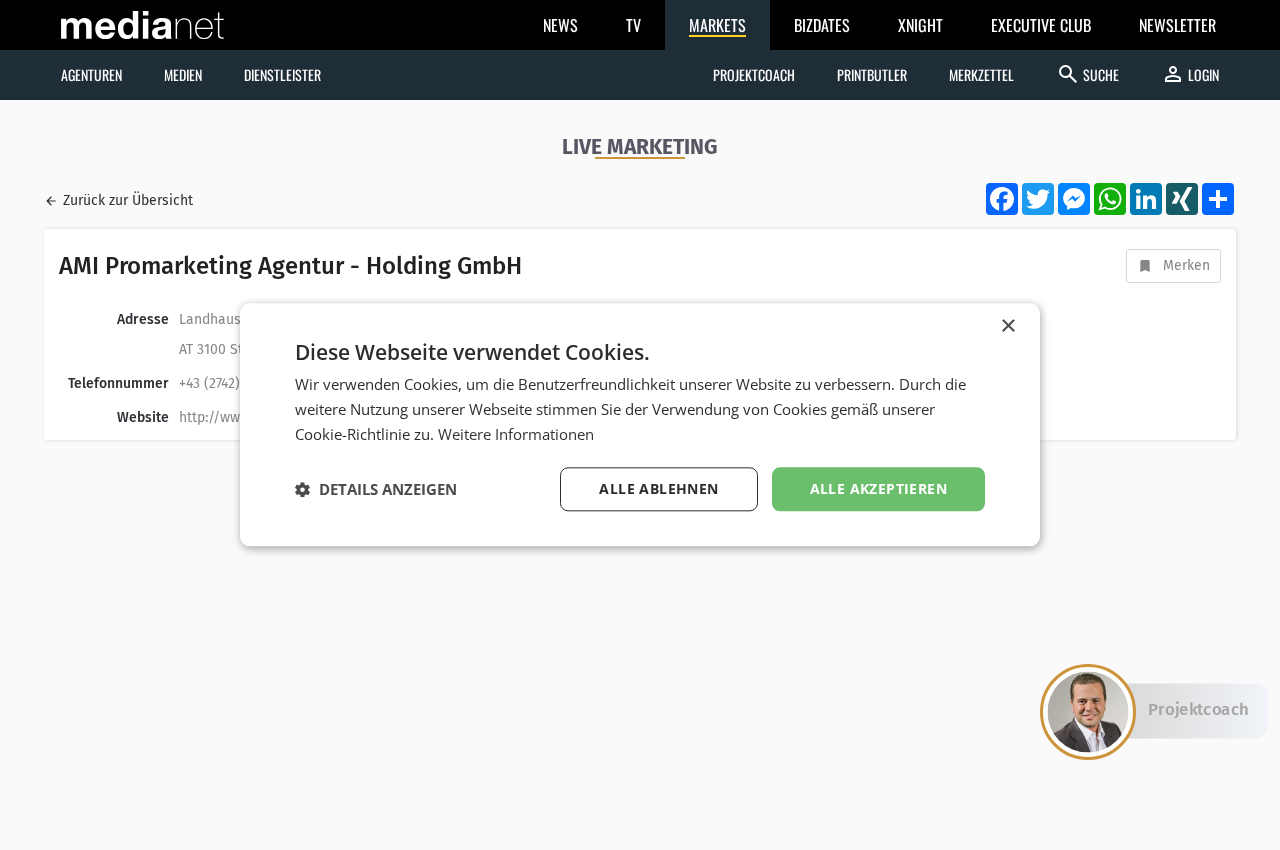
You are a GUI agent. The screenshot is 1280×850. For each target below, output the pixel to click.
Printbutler (872, 74)
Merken (1186, 265)
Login (1190, 74)
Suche (1087, 74)
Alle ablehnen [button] (658, 488)
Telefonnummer (118, 383)
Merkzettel (981, 74)
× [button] (1007, 326)
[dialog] (640, 424)
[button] (376, 489)
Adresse (143, 319)
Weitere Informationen (516, 434)
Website (143, 417)
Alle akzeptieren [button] (878, 488)
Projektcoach (754, 74)
